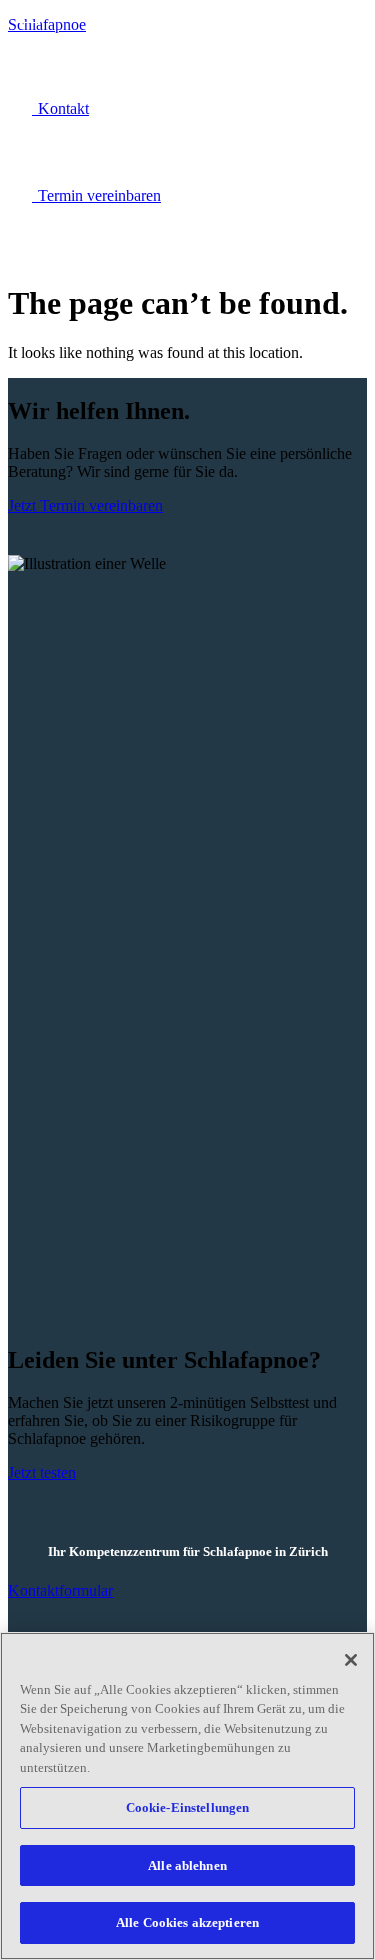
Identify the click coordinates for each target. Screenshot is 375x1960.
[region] (187, 1796)
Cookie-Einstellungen (188, 1807)
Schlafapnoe (47, 24)
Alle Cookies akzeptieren (187, 1922)
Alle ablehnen (187, 1865)
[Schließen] (351, 1660)
